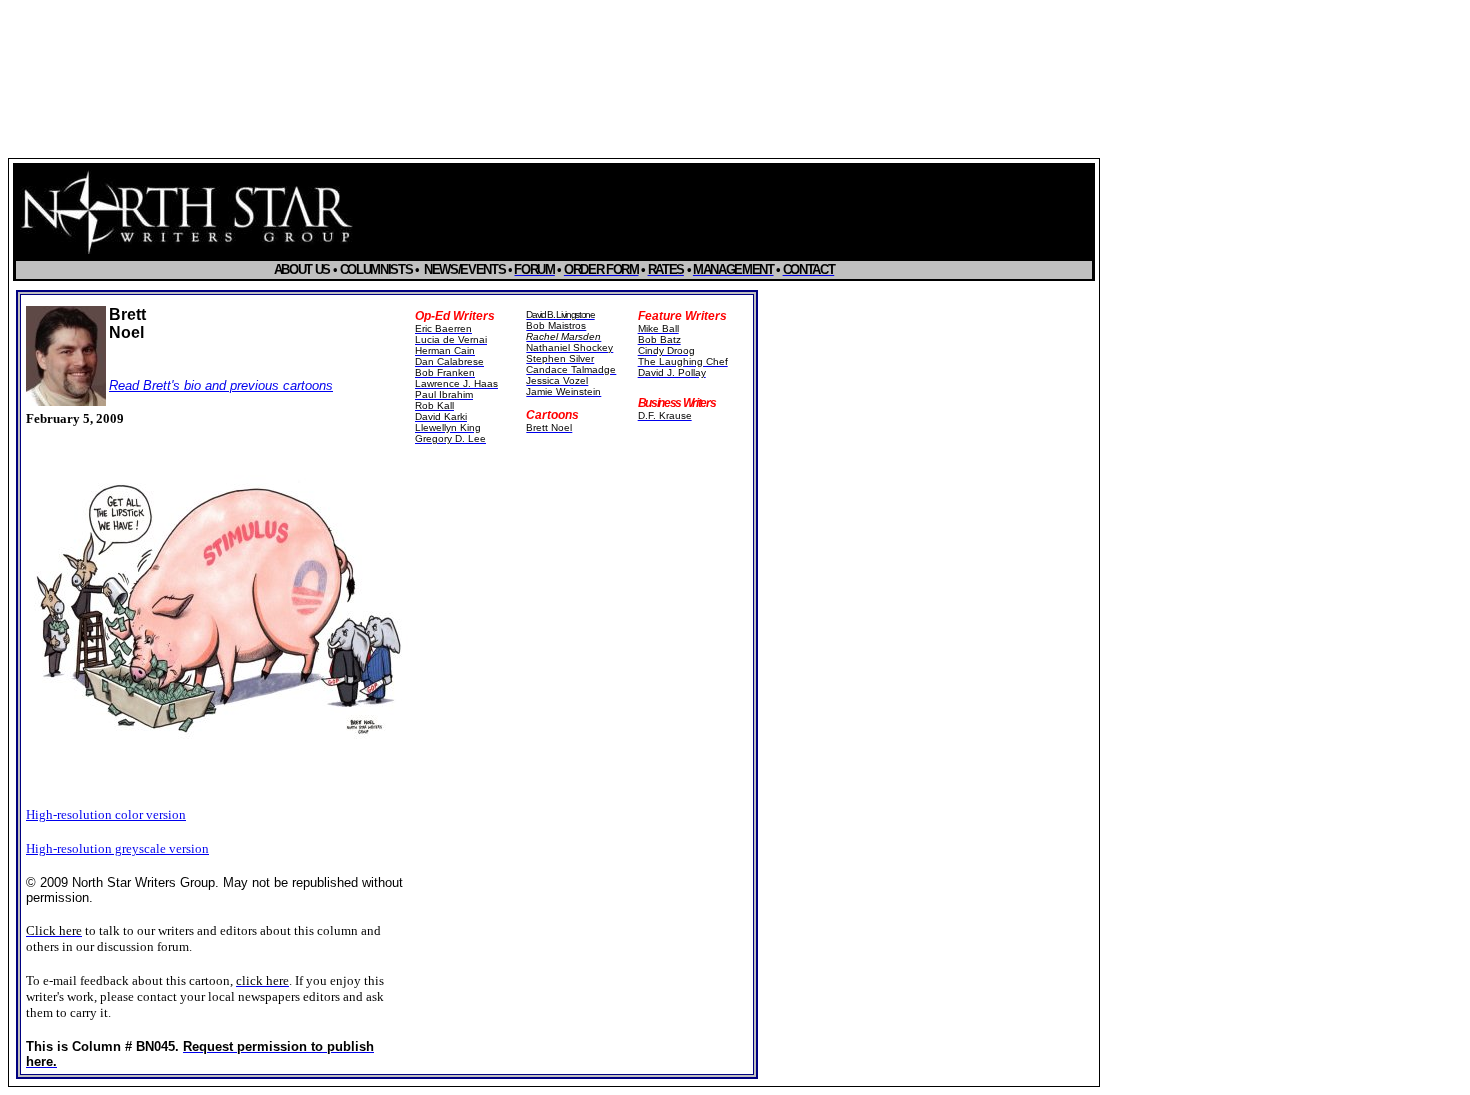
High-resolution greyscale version (117, 848)
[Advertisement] (580, 603)
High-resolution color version (106, 814)
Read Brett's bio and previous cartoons (221, 385)
